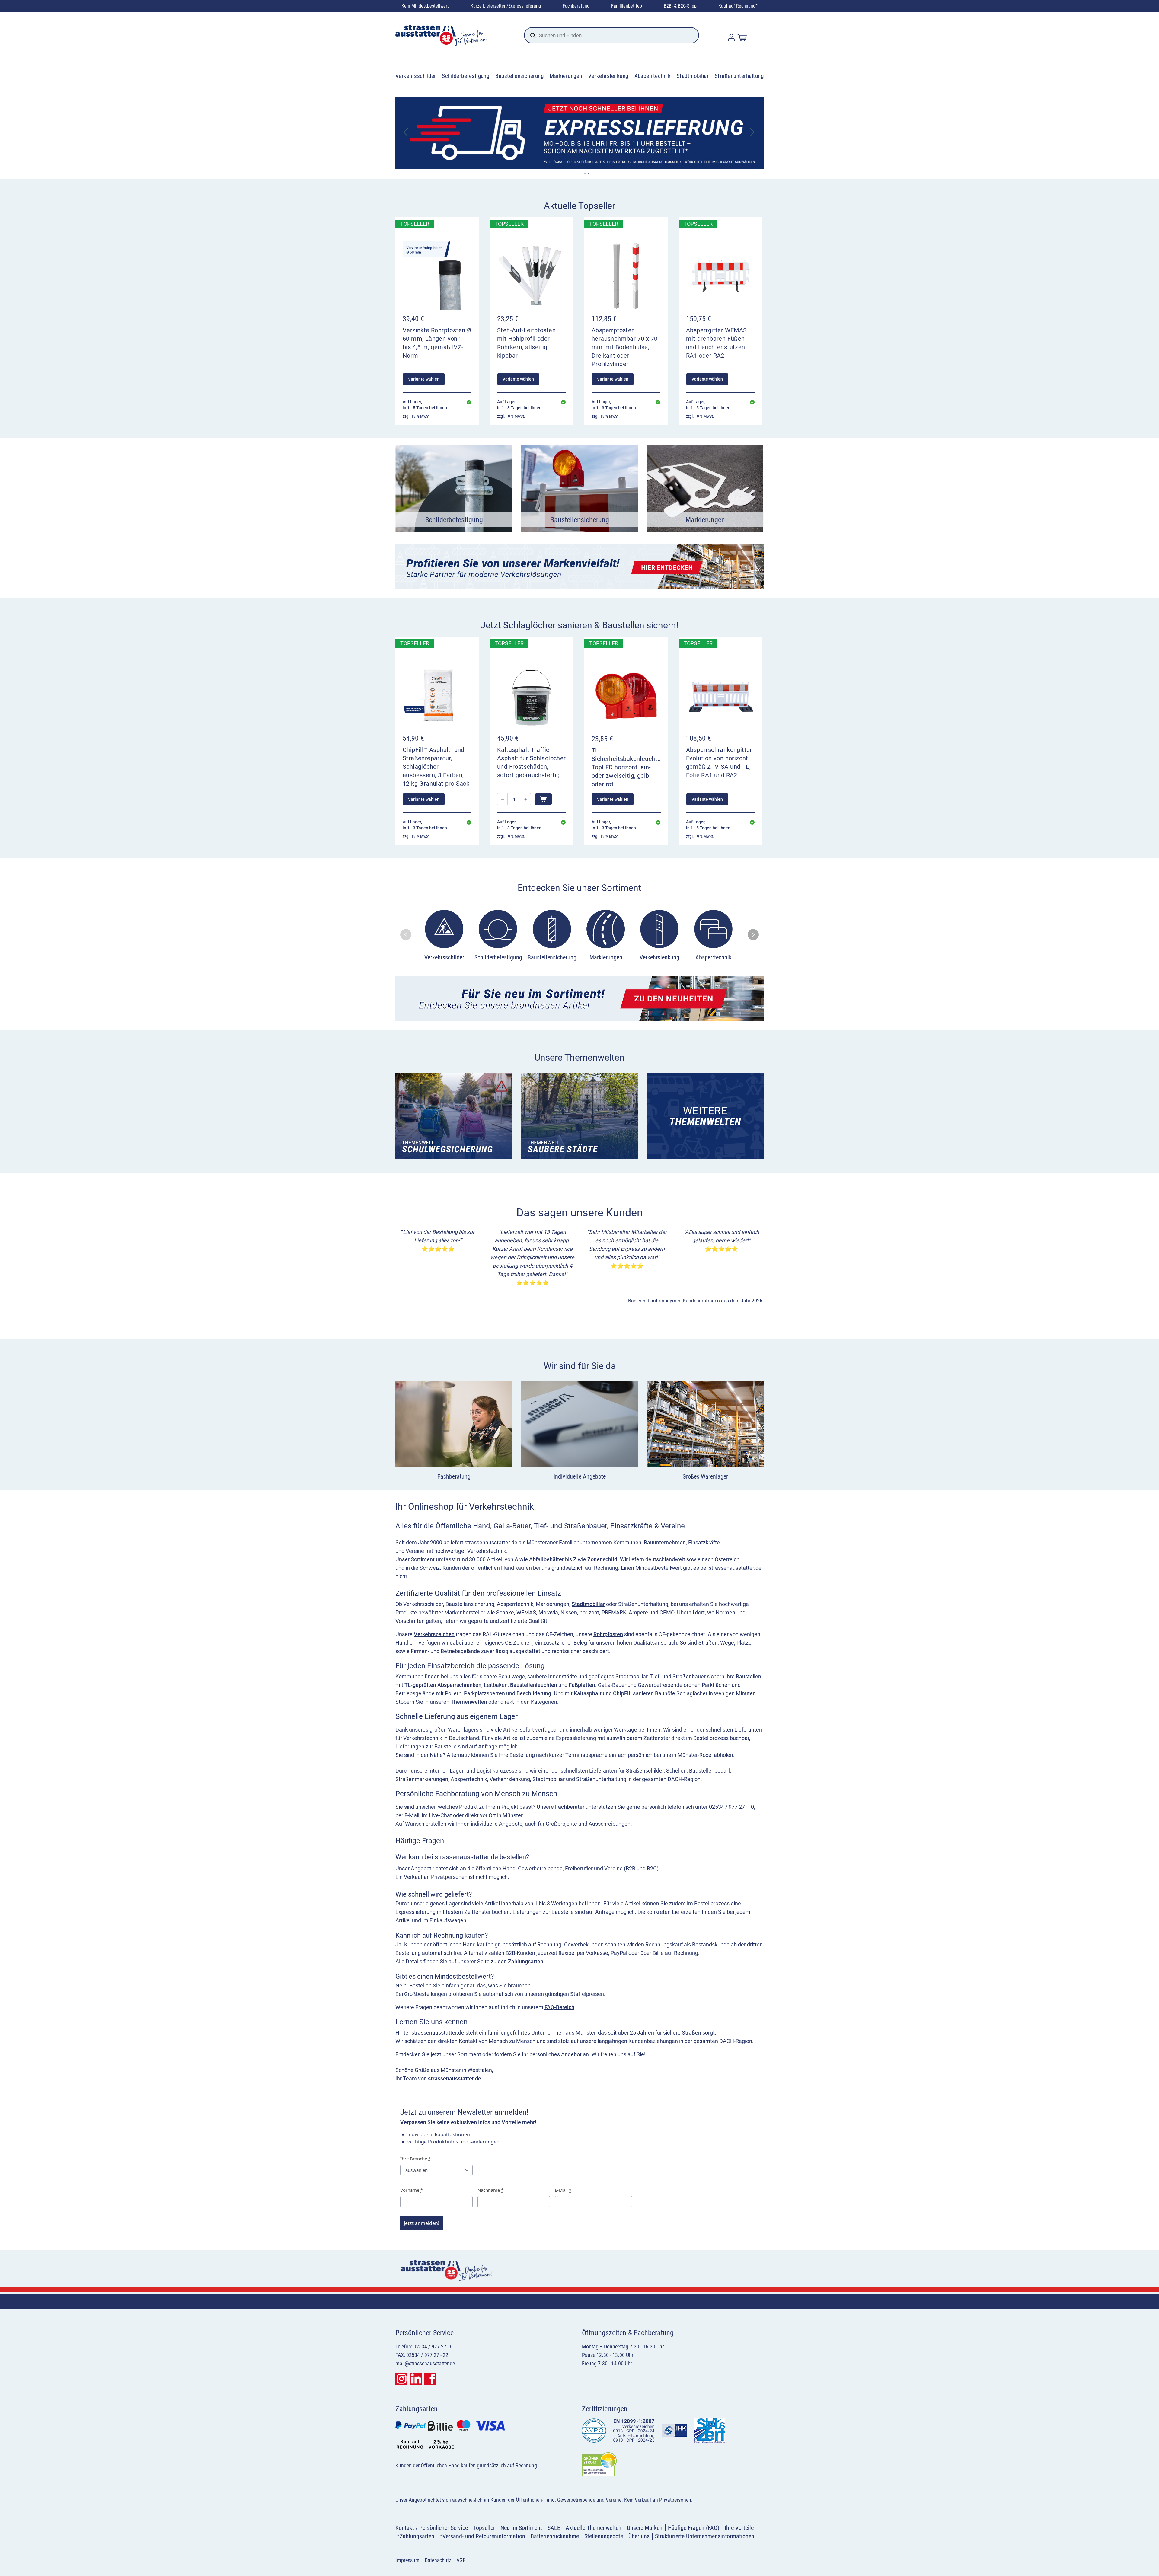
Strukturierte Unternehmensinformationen (705, 2536)
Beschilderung (534, 1693)
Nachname (490, 2190)
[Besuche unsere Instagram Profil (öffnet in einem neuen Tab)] (401, 2379)
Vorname (412, 2190)
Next (753, 133)
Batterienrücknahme (555, 2536)
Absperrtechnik (653, 76)
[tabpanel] (579, 133)
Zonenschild (602, 1559)
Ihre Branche (415, 2159)
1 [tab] (585, 174)
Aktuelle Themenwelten (594, 2528)
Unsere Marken (645, 2528)
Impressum (407, 2560)
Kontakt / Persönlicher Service (432, 2528)
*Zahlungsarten (416, 2536)
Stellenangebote (604, 2536)
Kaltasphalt (588, 1693)
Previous (406, 133)
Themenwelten (469, 1702)
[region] (579, 935)
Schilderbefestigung (466, 76)
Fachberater (570, 1807)
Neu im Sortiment (521, 2528)
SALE (554, 2528)
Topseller (484, 2528)
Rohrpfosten (608, 1634)
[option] (444, 937)
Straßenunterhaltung (739, 76)
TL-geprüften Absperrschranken (443, 1685)
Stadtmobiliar (693, 76)
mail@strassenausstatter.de (425, 2363)
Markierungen (566, 76)
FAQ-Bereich (559, 2007)
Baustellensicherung (519, 76)
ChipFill (622, 1693)
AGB (461, 2560)
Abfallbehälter (546, 1559)
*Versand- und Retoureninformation (482, 2536)
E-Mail (563, 2190)
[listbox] (579, 937)
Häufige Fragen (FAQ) (694, 2528)
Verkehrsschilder (416, 76)
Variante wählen (424, 379)
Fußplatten (582, 1685)
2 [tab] (589, 174)
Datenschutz (438, 2560)
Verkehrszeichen (434, 1634)
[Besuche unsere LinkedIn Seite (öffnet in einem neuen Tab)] (416, 2379)
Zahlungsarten (526, 1961)
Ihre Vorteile (739, 2528)
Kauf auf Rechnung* (738, 6)
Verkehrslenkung (608, 76)
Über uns (639, 2536)
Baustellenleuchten (534, 1685)
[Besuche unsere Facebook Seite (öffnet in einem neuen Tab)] (430, 2379)
